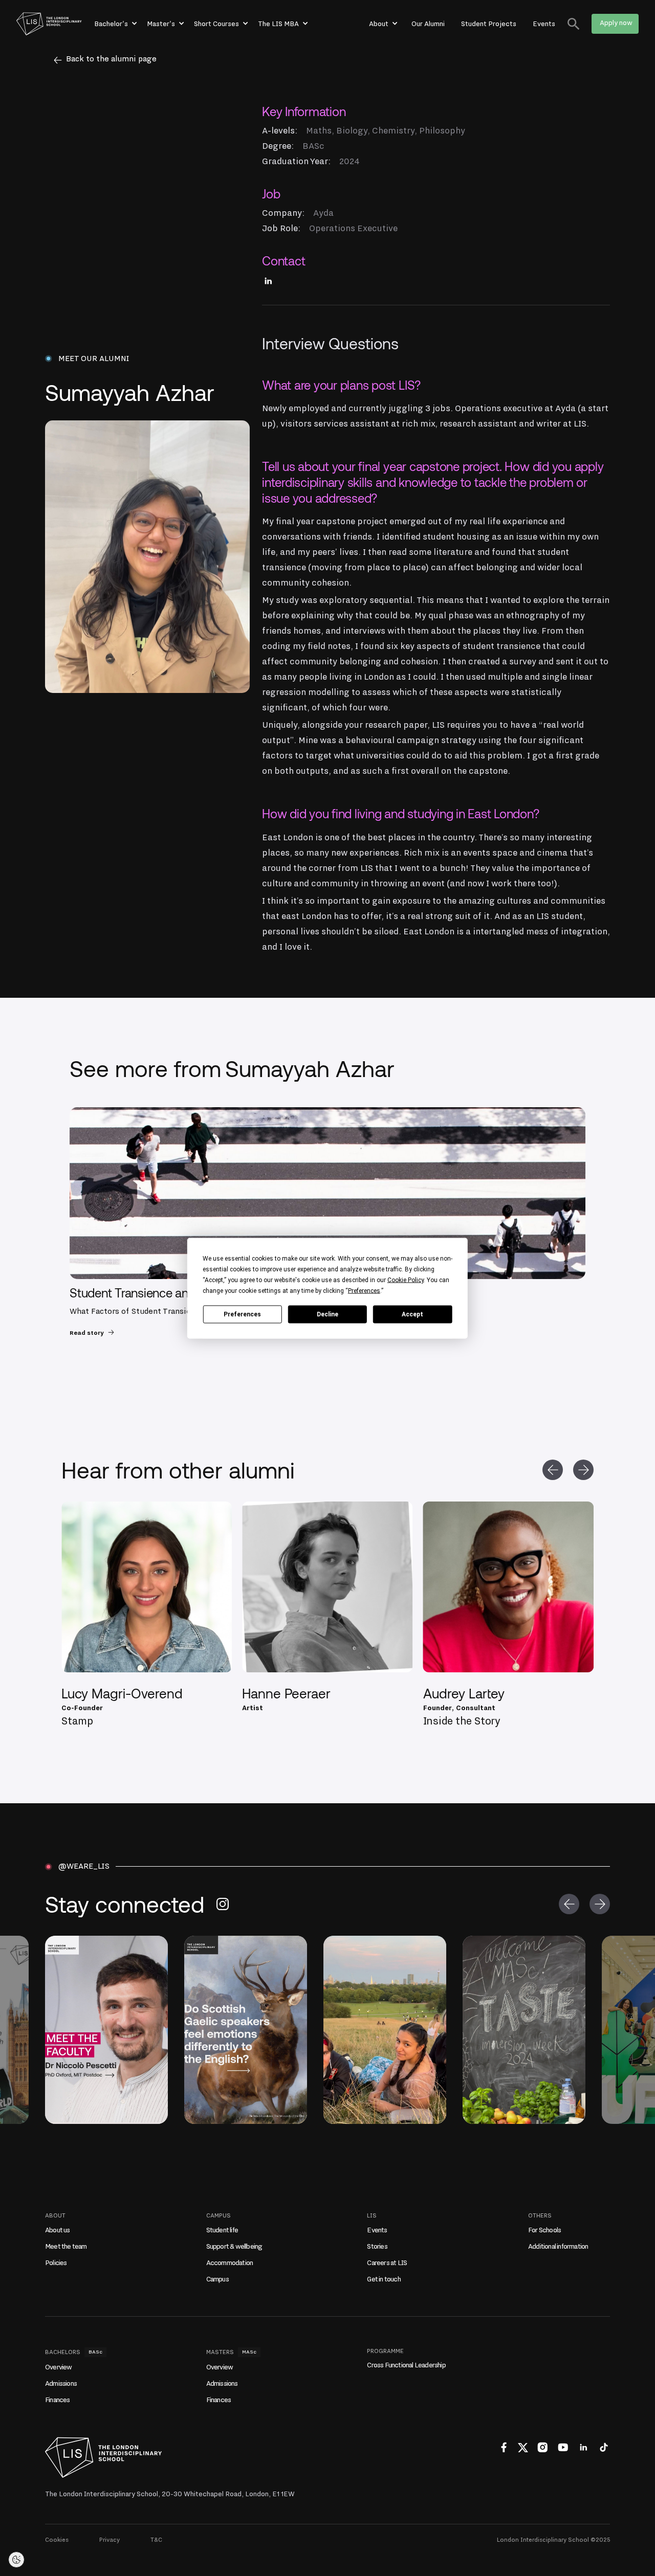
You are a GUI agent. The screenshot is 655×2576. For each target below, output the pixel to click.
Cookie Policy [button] (406, 1280)
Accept (412, 1314)
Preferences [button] (364, 1290)
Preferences (242, 1314)
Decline (327, 1314)
